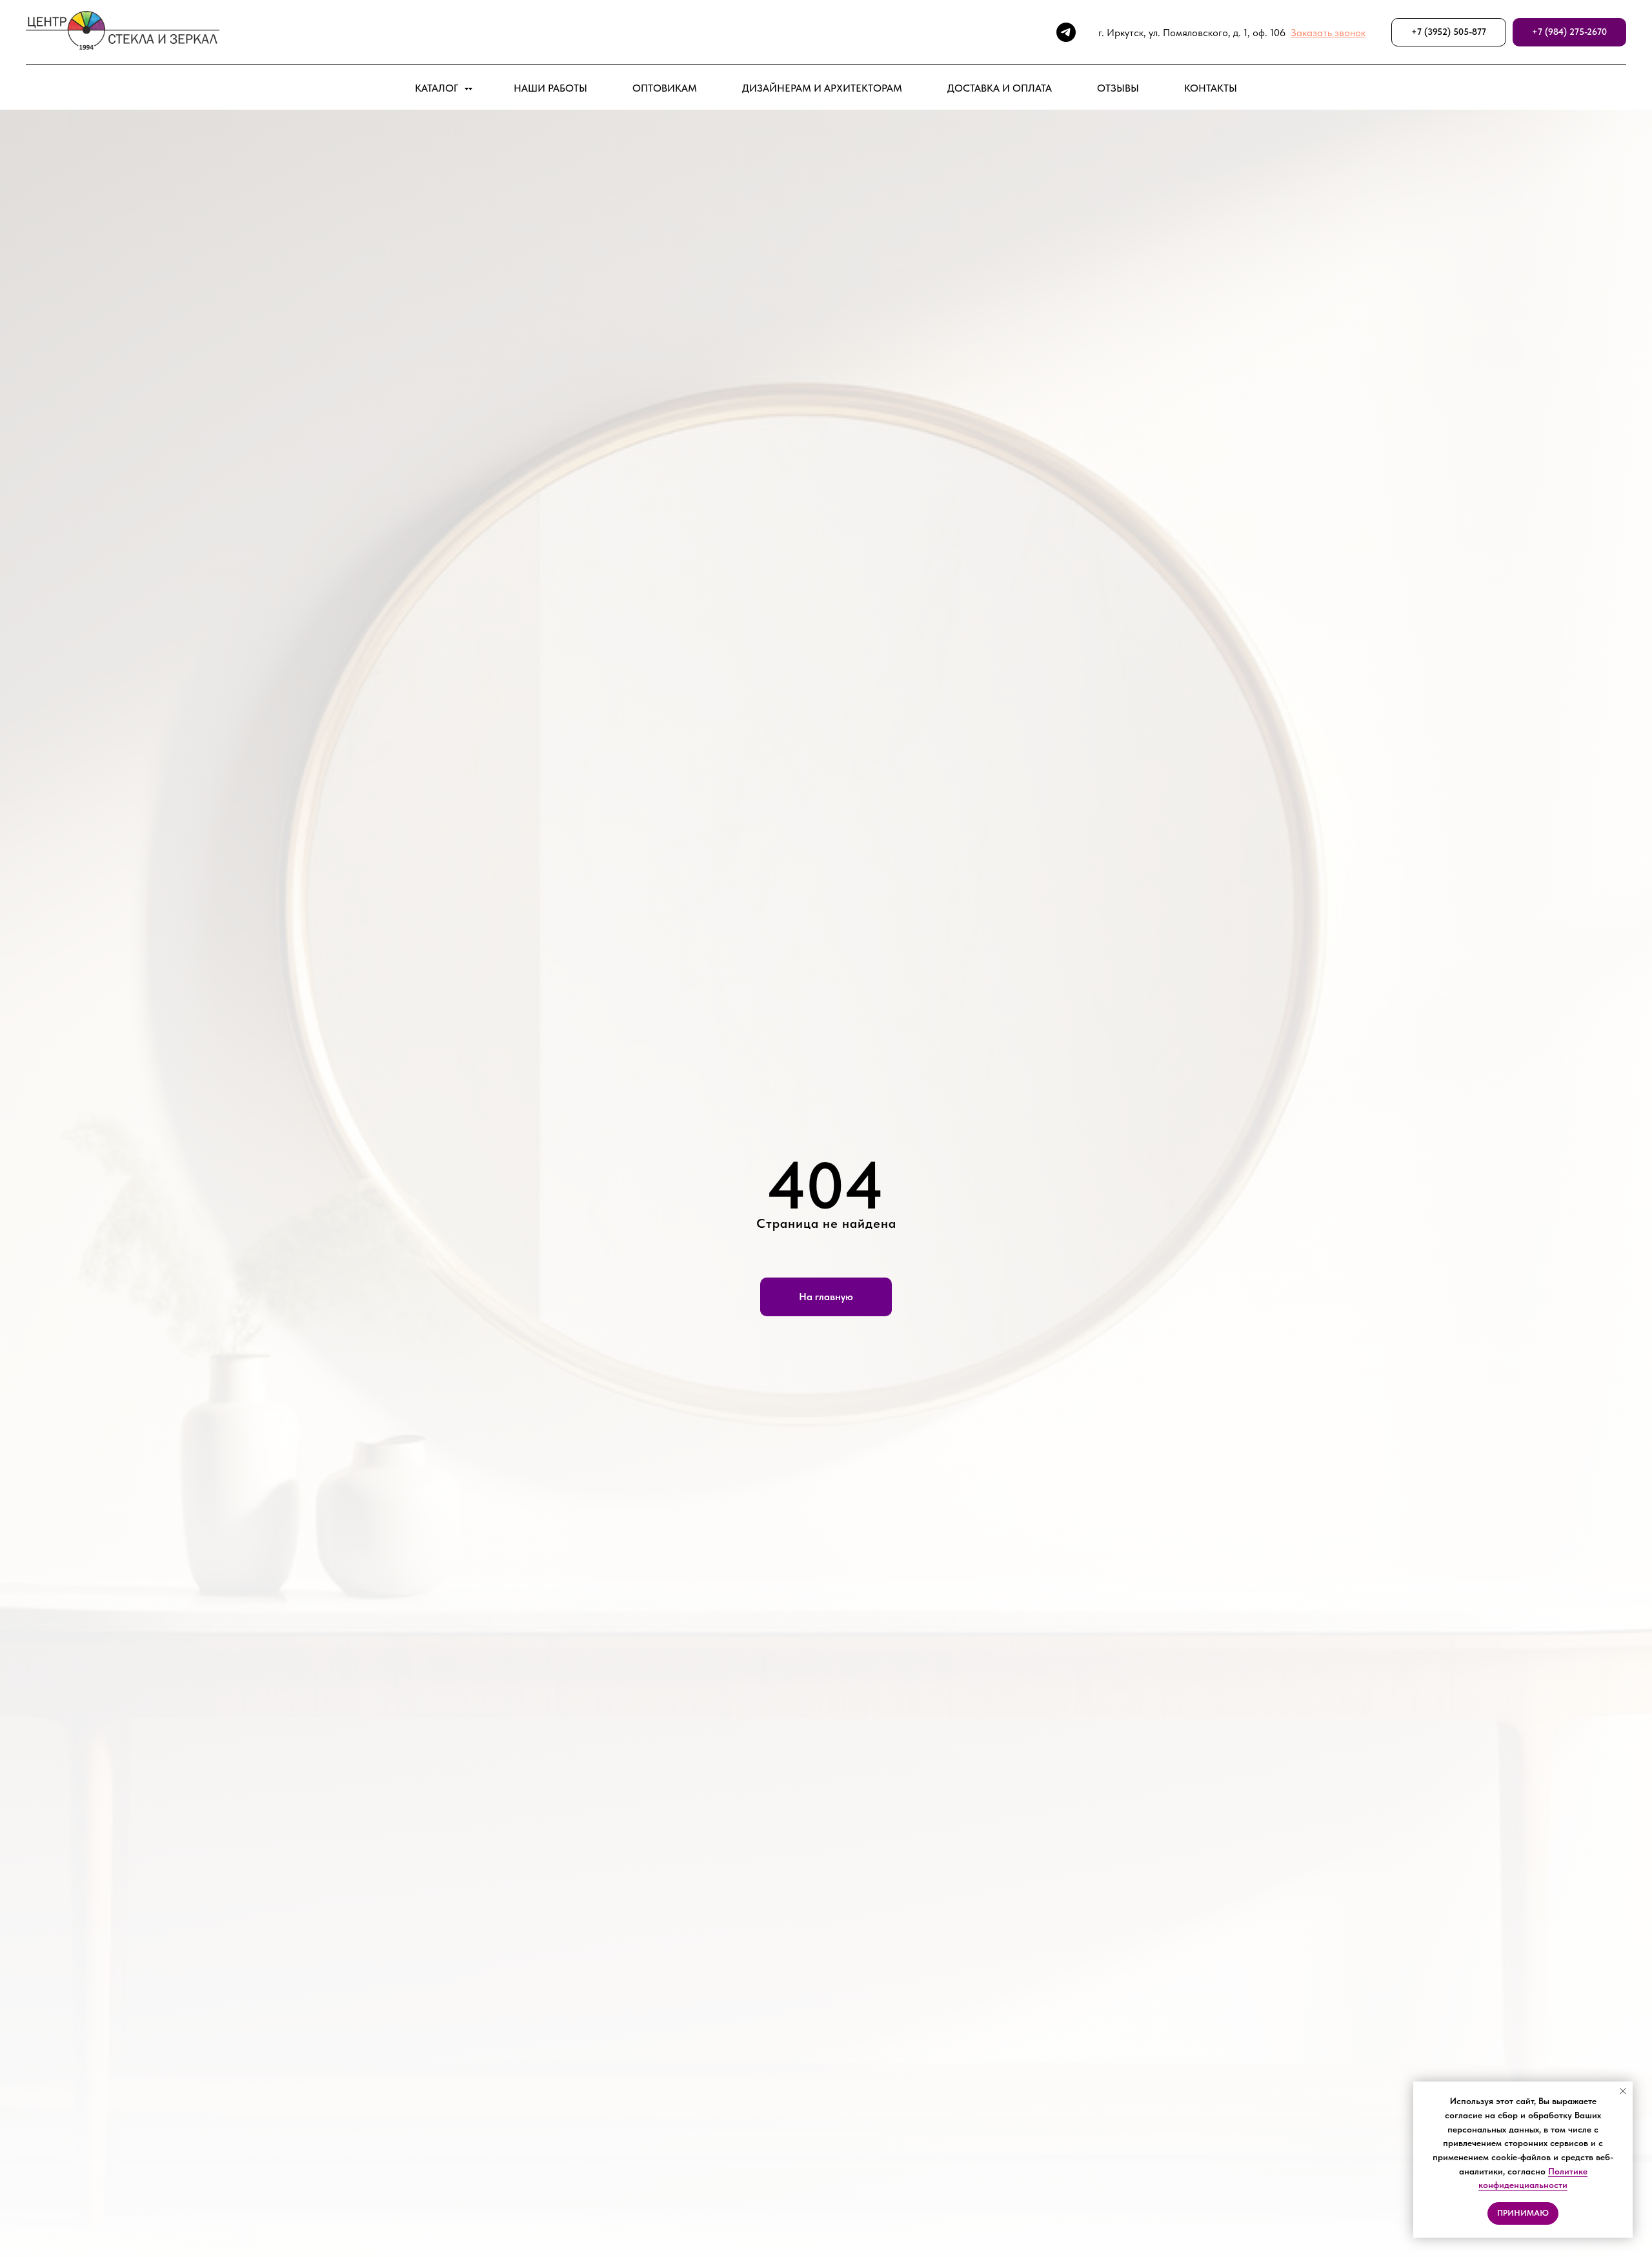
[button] (1328, 33)
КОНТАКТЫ (1211, 88)
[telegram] (1066, 32)
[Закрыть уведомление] (1623, 2091)
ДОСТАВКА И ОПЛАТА (1000, 88)
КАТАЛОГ (438, 88)
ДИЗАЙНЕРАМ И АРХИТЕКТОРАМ (822, 88)
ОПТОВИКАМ (665, 88)
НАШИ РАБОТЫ (550, 88)
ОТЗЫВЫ (1118, 88)
